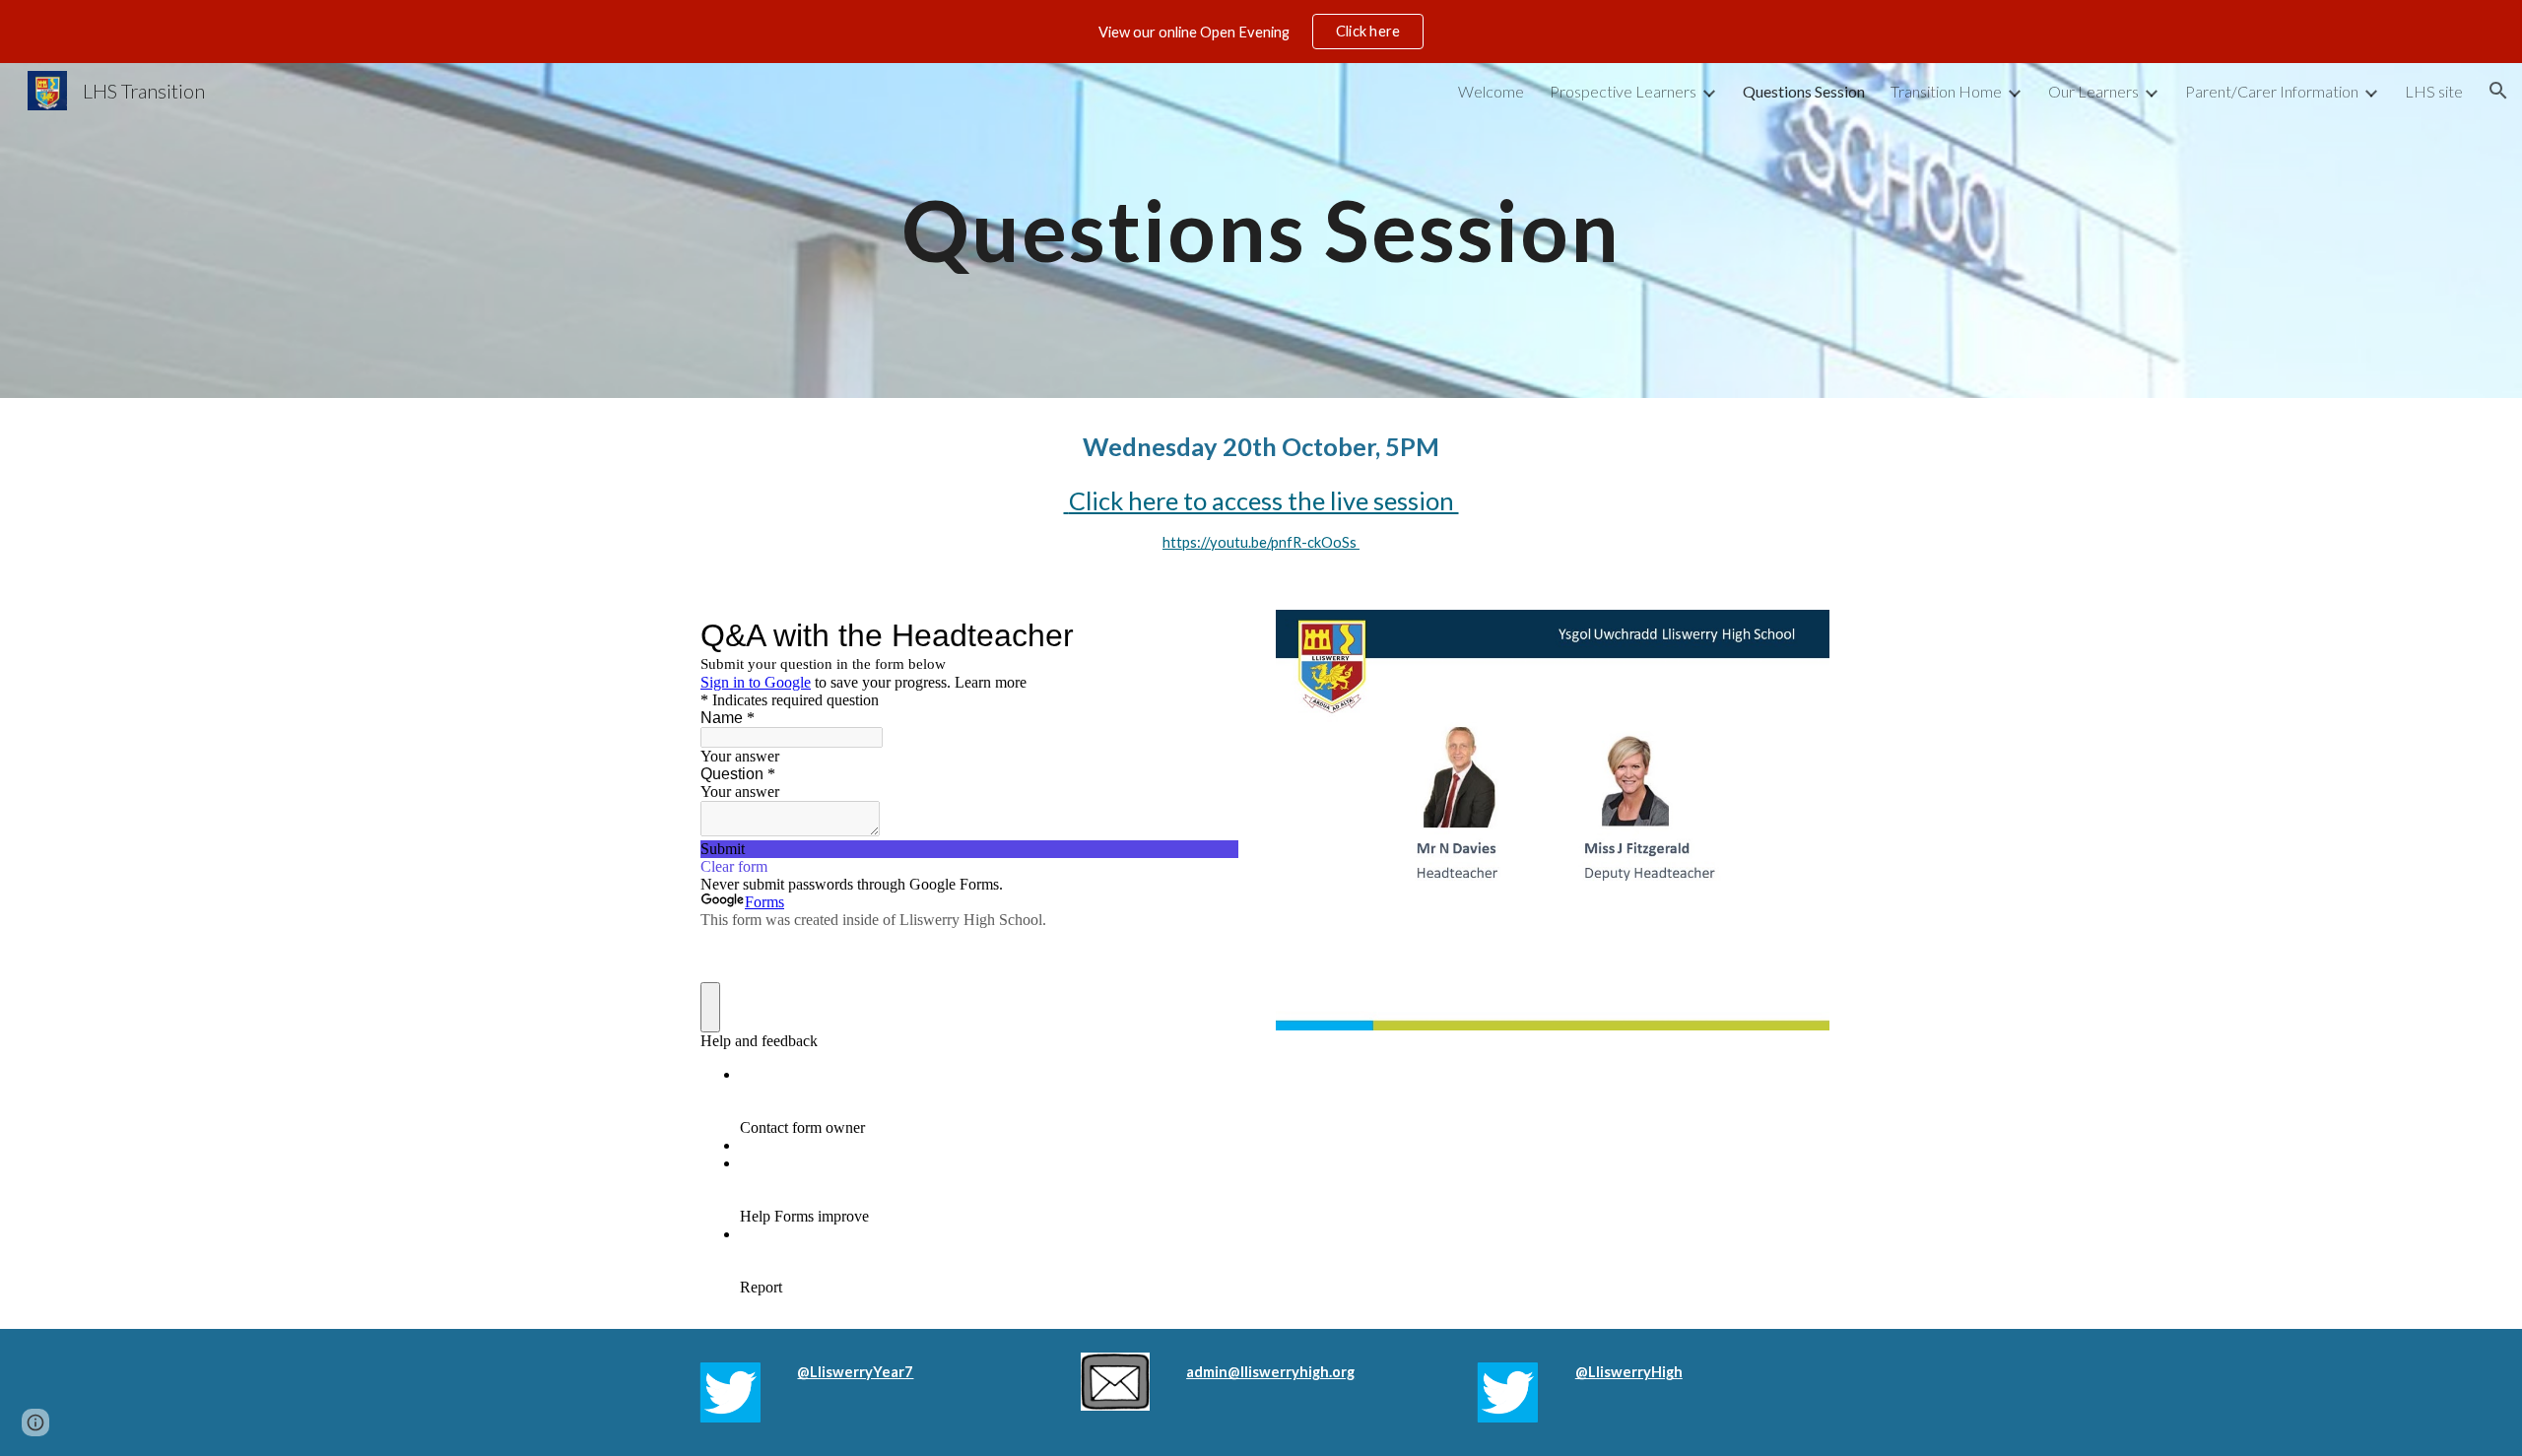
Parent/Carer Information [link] (2272, 91)
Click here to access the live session (1261, 500)
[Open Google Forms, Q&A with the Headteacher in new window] (1209, 635)
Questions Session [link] (1804, 91)
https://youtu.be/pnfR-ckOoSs (1261, 542)
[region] (1261, 32)
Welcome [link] (1491, 91)
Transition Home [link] (1946, 91)
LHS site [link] (2434, 91)
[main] (1261, 230)
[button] (2498, 91)
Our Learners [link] (2093, 91)
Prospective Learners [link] (1623, 91)
